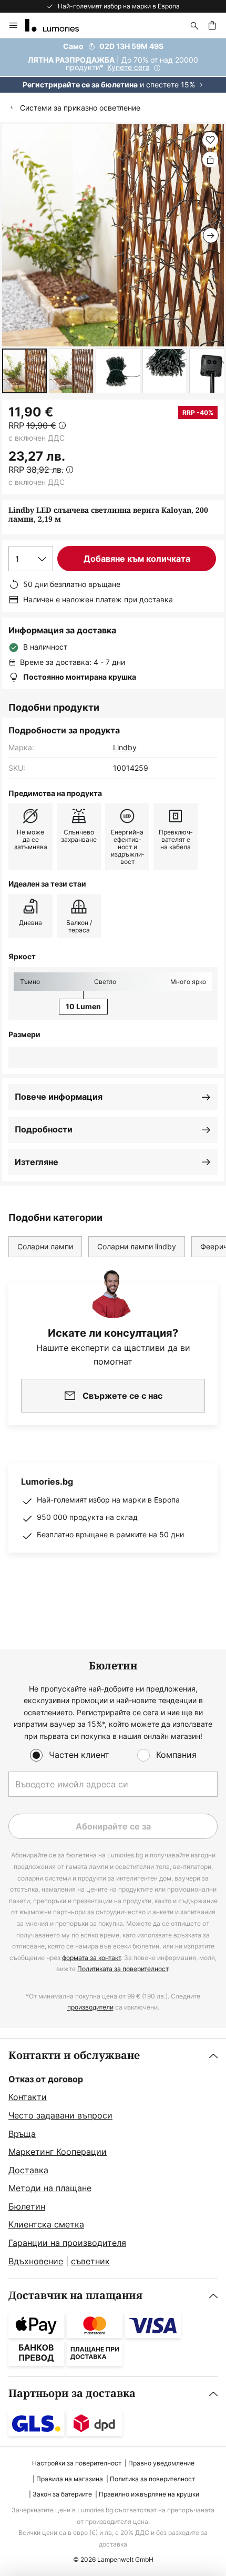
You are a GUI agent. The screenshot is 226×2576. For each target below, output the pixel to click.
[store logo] (58, 25)
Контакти (28, 2097)
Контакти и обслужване (74, 2056)
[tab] (113, 2159)
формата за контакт (91, 1958)
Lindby (125, 747)
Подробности (44, 1129)
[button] (24, 371)
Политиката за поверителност (123, 1969)
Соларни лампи (45, 1246)
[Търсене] (194, 25)
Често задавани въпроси (60, 2115)
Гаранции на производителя (67, 2243)
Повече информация (59, 1097)
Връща (22, 2134)
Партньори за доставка (72, 2394)
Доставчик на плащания (75, 2296)
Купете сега (129, 67)
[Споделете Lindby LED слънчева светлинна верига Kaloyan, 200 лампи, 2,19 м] (210, 160)
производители (90, 2007)
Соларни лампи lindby (137, 1246)
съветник (90, 2261)
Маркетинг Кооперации (58, 2152)
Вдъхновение (36, 2261)
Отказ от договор (46, 2079)
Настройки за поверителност (77, 2463)
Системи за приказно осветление (80, 108)
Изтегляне (37, 1162)
